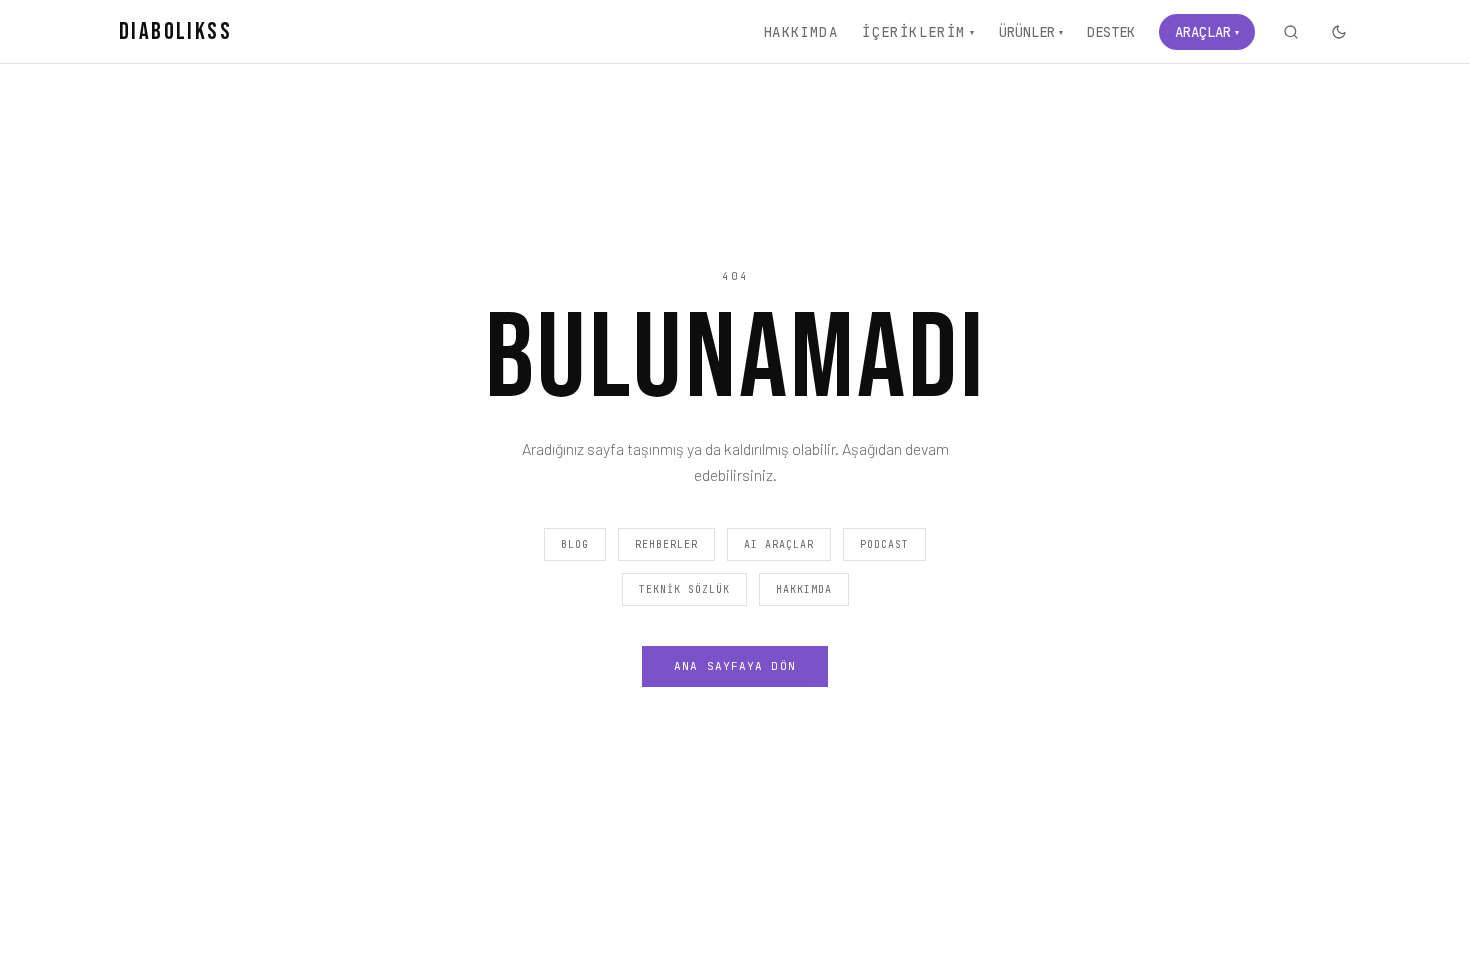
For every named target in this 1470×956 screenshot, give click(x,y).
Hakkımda (800, 32)
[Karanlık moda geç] (1339, 32)
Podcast (884, 544)
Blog (575, 544)
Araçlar (1207, 32)
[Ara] (1291, 32)
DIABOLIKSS (175, 31)
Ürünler (1031, 32)
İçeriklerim (918, 32)
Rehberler (666, 544)
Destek (1111, 32)
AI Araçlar (779, 544)
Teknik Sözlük (684, 589)
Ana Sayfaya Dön (735, 666)
